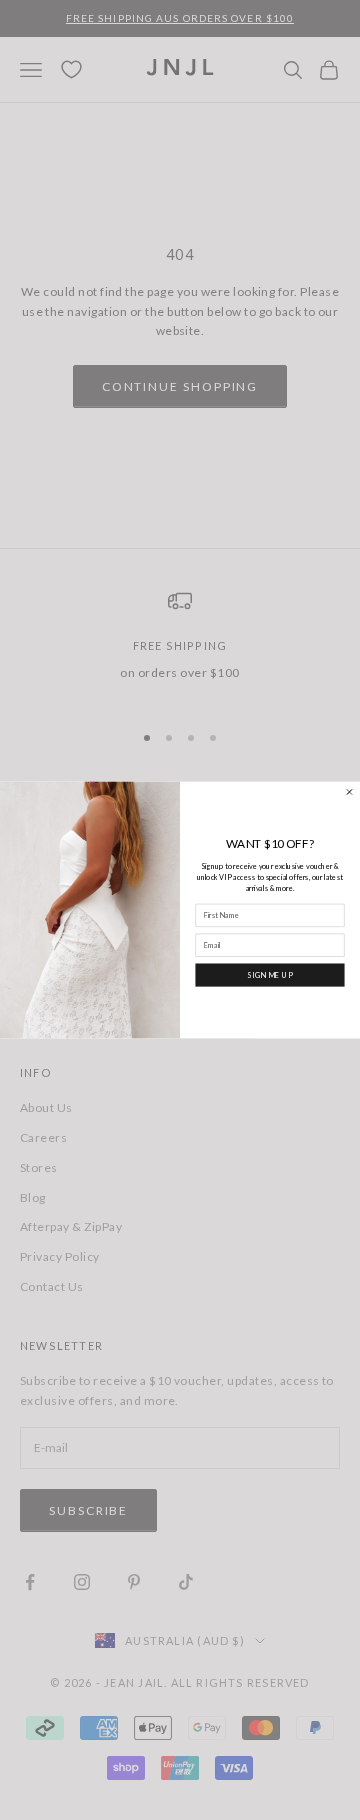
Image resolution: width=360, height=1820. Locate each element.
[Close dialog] (349, 792)
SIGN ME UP (270, 974)
